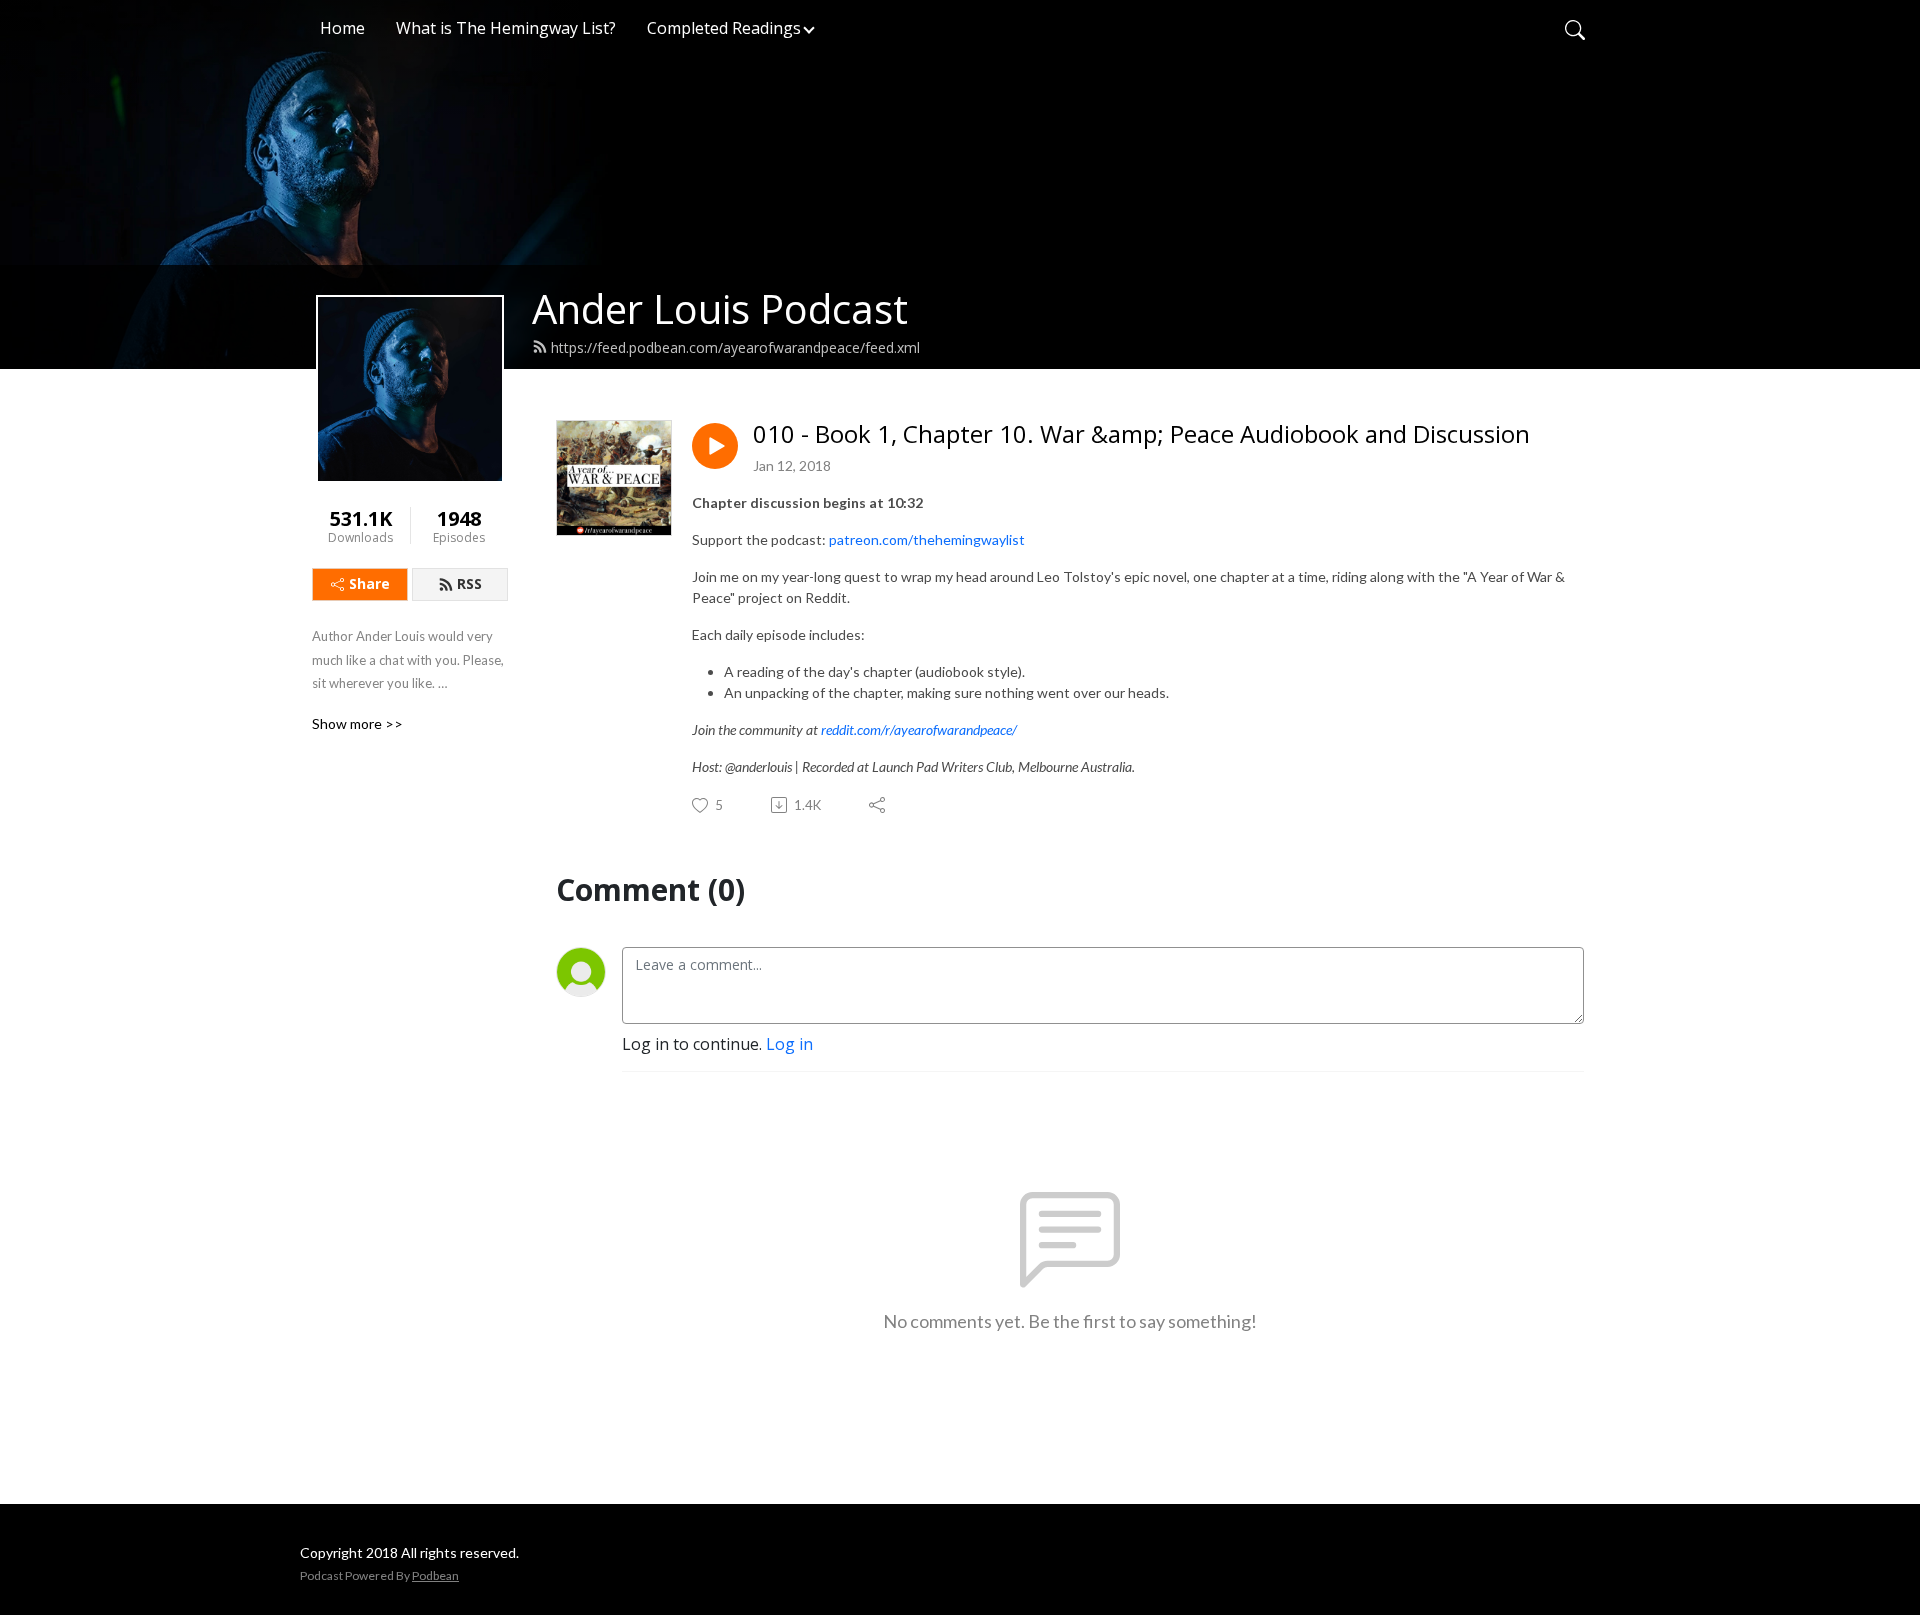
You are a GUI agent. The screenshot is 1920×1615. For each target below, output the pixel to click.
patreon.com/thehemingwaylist (927, 539)
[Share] (878, 805)
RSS (469, 583)
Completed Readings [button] (724, 28)
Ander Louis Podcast (720, 308)
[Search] (1575, 28)
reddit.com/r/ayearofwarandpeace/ (919, 729)
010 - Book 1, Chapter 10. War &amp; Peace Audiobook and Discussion (1141, 434)
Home (342, 28)
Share (369, 583)
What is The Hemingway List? (506, 28)
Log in (789, 1044)
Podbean (435, 1575)
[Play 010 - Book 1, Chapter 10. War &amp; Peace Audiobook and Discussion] (715, 446)
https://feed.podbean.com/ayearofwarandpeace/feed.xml (735, 347)
